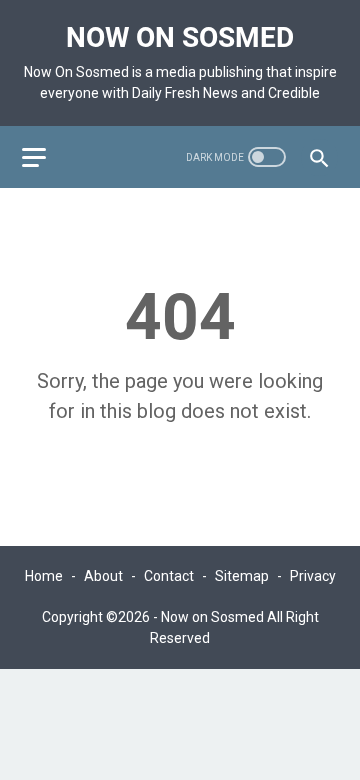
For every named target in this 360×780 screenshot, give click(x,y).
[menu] (46, 157)
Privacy (313, 576)
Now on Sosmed (180, 37)
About (103, 576)
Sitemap (242, 576)
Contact (169, 576)
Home (44, 576)
